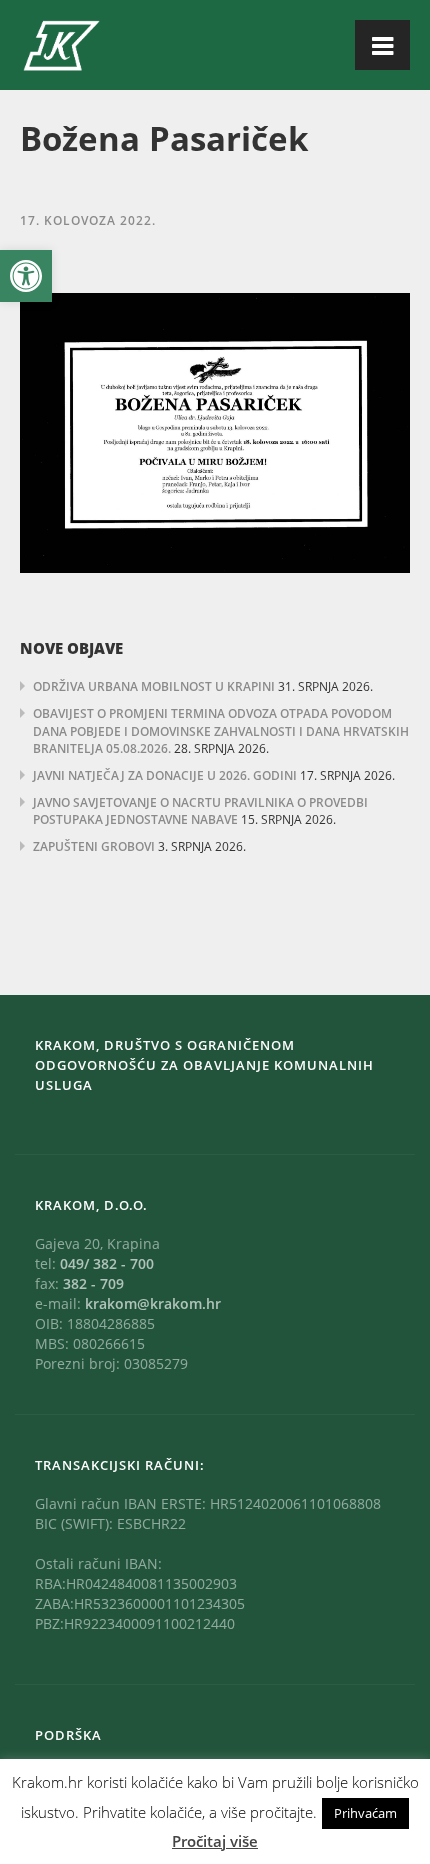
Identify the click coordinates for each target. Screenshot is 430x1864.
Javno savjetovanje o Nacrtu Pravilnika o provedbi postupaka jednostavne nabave (200, 811)
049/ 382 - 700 (107, 1263)
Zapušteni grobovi (94, 846)
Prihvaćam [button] (365, 1813)
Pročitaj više (215, 1841)
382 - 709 (93, 1283)
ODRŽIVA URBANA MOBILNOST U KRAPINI (154, 686)
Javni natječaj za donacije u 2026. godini (165, 775)
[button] (26, 276)
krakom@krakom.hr (153, 1303)
